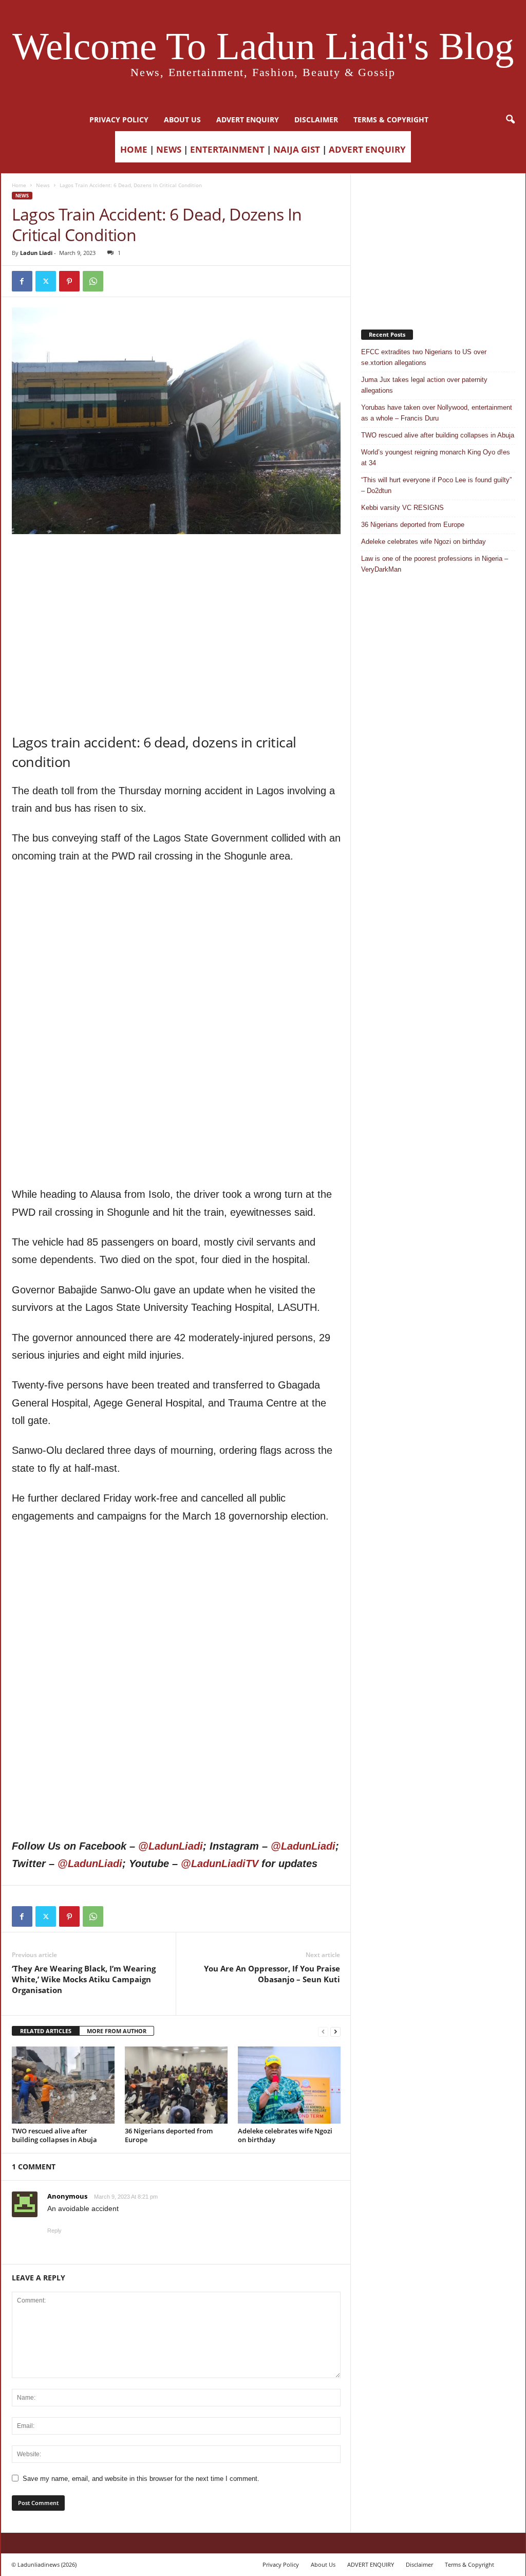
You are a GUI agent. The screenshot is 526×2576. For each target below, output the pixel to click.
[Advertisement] (176, 560)
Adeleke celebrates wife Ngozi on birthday (285, 2135)
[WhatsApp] (93, 281)
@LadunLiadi (171, 1846)
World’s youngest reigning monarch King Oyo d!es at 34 (436, 458)
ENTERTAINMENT (227, 149)
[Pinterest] (69, 281)
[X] (46, 281)
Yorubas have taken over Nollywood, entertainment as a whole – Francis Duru (437, 413)
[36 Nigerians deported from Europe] (176, 2085)
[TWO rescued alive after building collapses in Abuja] (63, 2085)
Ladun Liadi (36, 253)
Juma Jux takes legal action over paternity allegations (424, 385)
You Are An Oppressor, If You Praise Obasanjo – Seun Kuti (272, 1974)
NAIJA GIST (297, 149)
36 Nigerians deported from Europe (169, 2135)
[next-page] (335, 2031)
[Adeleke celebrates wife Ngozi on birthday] (289, 2085)
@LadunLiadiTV (220, 1864)
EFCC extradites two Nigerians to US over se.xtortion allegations (424, 357)
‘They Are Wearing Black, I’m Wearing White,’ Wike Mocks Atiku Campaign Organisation (84, 1979)
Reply (54, 2231)
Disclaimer (316, 120)
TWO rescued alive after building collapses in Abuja (54, 2135)
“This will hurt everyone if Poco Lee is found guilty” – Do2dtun (436, 485)
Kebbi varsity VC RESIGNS (402, 508)
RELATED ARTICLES (46, 2031)
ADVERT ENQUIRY (248, 120)
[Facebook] (22, 281)
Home (19, 185)
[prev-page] (323, 2031)
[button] (510, 120)
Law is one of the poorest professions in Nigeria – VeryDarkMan (435, 564)
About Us (182, 120)
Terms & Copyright (391, 120)
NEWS (169, 149)
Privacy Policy (119, 120)
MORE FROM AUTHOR (117, 2031)
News (43, 185)
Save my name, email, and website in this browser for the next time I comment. (141, 2479)
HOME (134, 149)
